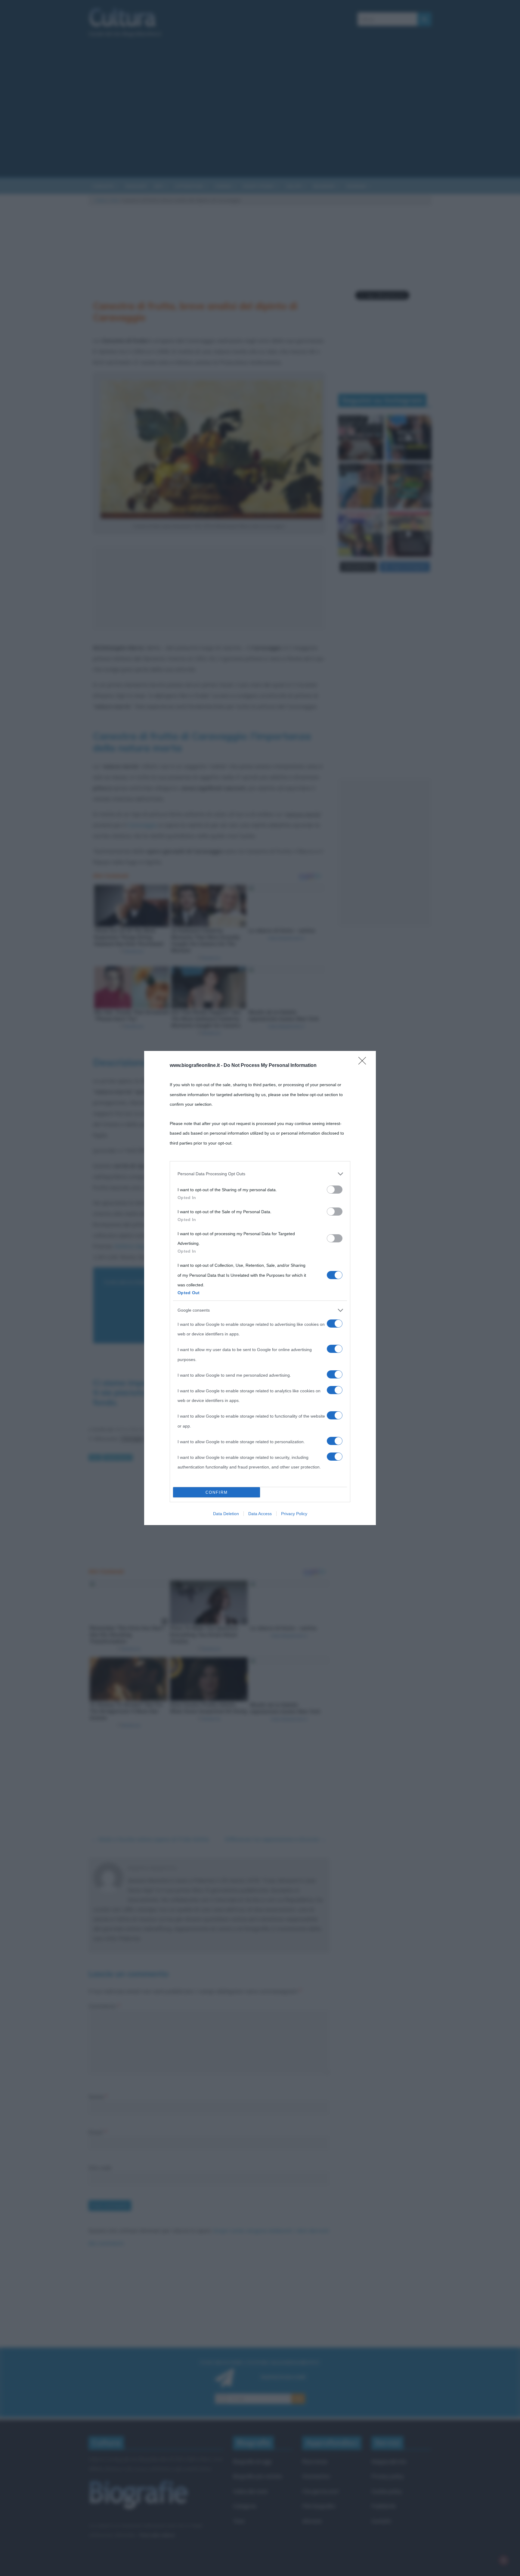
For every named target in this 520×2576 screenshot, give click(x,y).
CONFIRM (217, 1492)
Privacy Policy (294, 1514)
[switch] (335, 1190)
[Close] (364, 1063)
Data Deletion (226, 1514)
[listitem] (260, 1174)
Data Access (260, 1514)
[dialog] (260, 1288)
